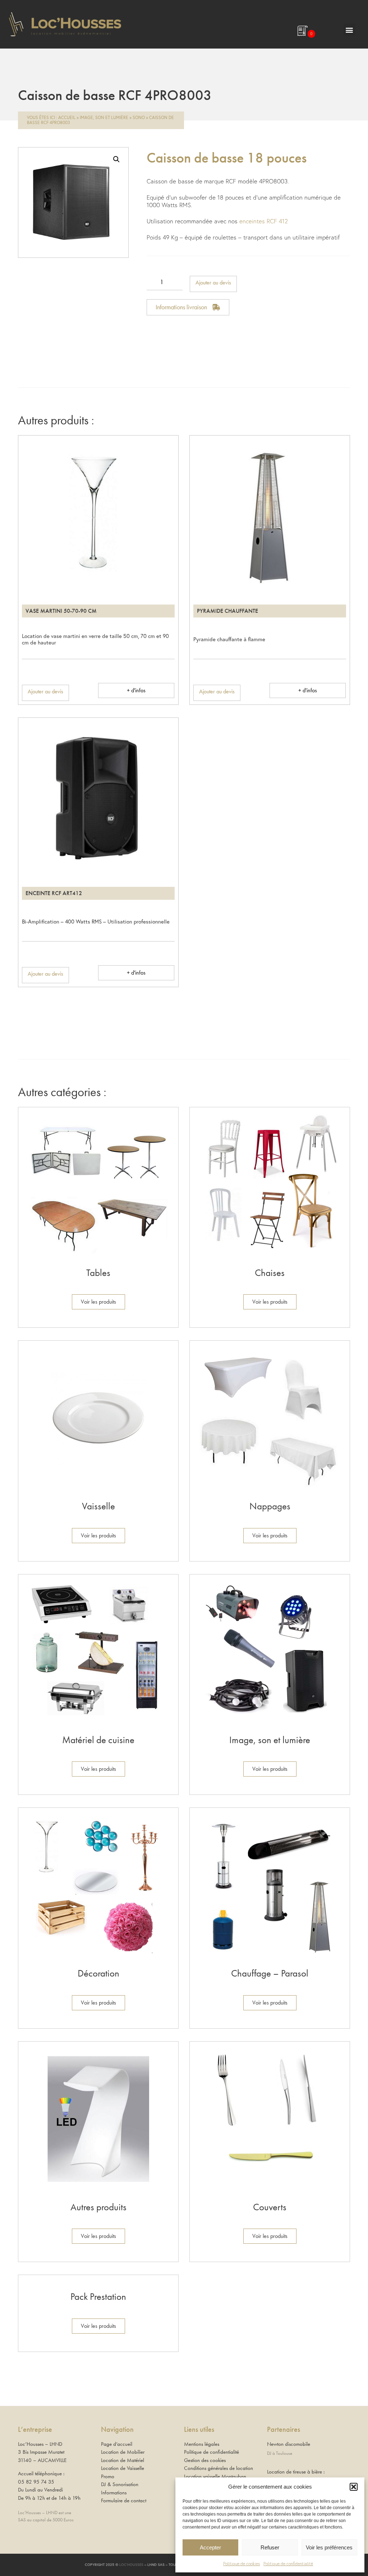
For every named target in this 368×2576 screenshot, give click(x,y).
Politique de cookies (241, 2564)
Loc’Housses (131, 2565)
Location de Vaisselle (123, 2468)
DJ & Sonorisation (120, 2484)
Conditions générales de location (218, 2468)
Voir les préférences (329, 2547)
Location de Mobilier (123, 2452)
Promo (108, 2476)
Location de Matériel (123, 2460)
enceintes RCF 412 (264, 221)
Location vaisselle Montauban (215, 2476)
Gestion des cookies (205, 2460)
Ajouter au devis (213, 282)
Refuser (270, 2547)
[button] (354, 2487)
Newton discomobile (289, 2444)
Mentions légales (202, 2444)
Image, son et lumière (104, 117)
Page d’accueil (117, 2444)
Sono (139, 117)
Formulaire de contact (124, 2500)
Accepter (210, 2547)
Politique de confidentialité (288, 2564)
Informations (114, 2493)
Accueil (67, 117)
